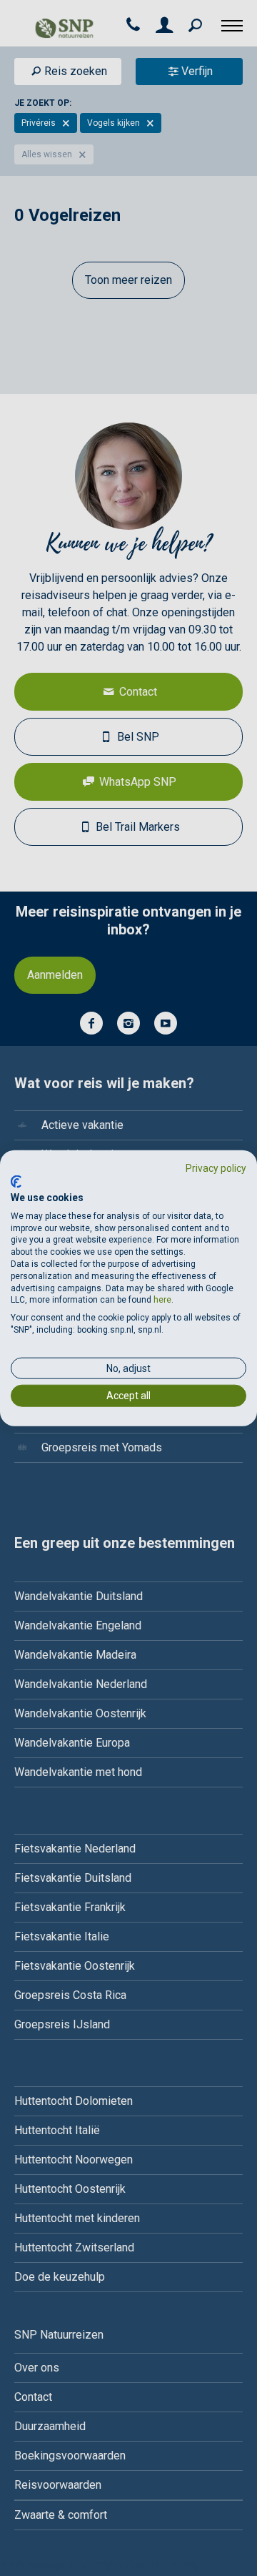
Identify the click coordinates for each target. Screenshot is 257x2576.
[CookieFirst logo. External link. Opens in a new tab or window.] (16, 1182)
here (162, 1300)
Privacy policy (216, 1168)
